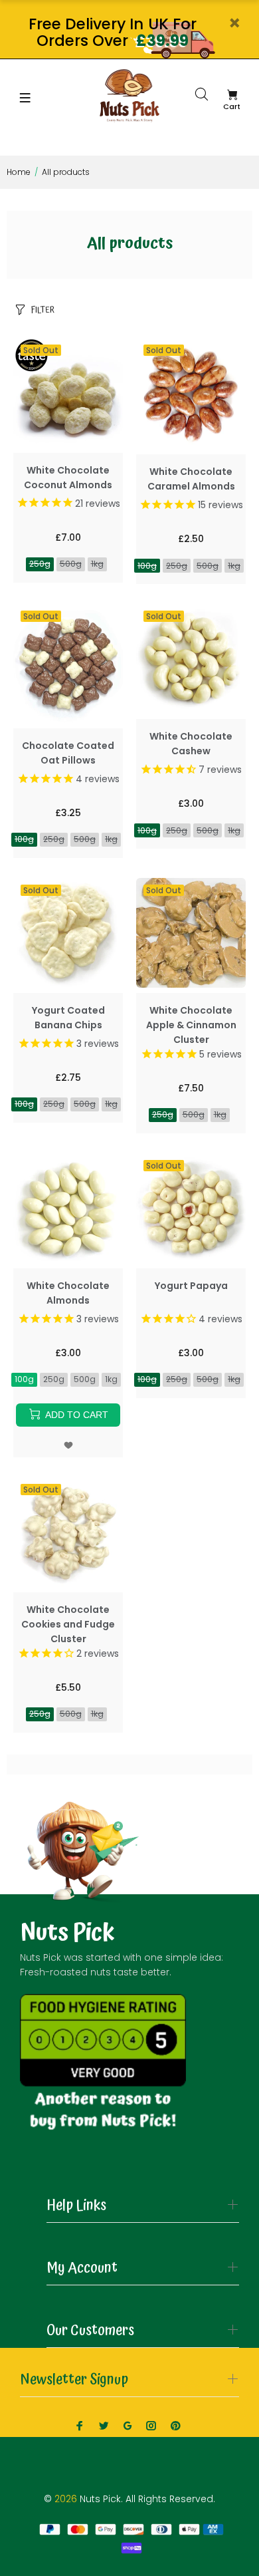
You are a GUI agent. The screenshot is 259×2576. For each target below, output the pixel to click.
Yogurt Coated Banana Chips (68, 1018)
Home (19, 172)
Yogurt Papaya (191, 1286)
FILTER (43, 310)
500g (71, 564)
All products (66, 172)
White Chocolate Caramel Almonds (191, 479)
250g (40, 564)
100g (147, 566)
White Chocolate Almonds (68, 1293)
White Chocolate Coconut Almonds (68, 478)
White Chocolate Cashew (191, 744)
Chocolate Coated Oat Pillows (68, 753)
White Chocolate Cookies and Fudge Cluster (68, 1624)
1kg (97, 564)
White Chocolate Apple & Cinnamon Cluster (191, 1025)
